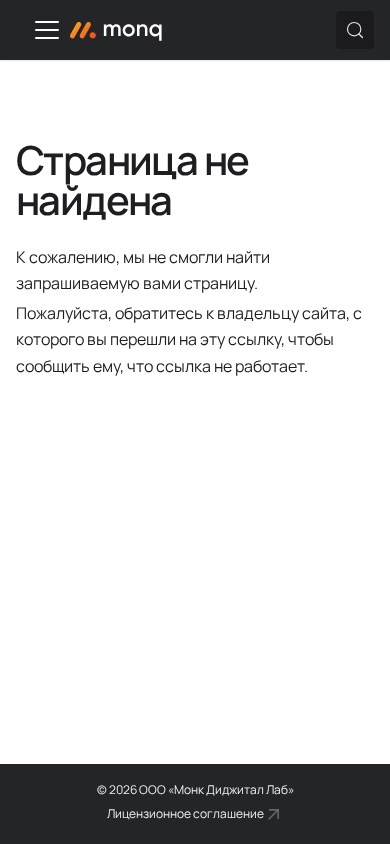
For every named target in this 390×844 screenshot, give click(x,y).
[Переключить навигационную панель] (47, 30)
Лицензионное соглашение (185, 813)
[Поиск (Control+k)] (355, 30)
